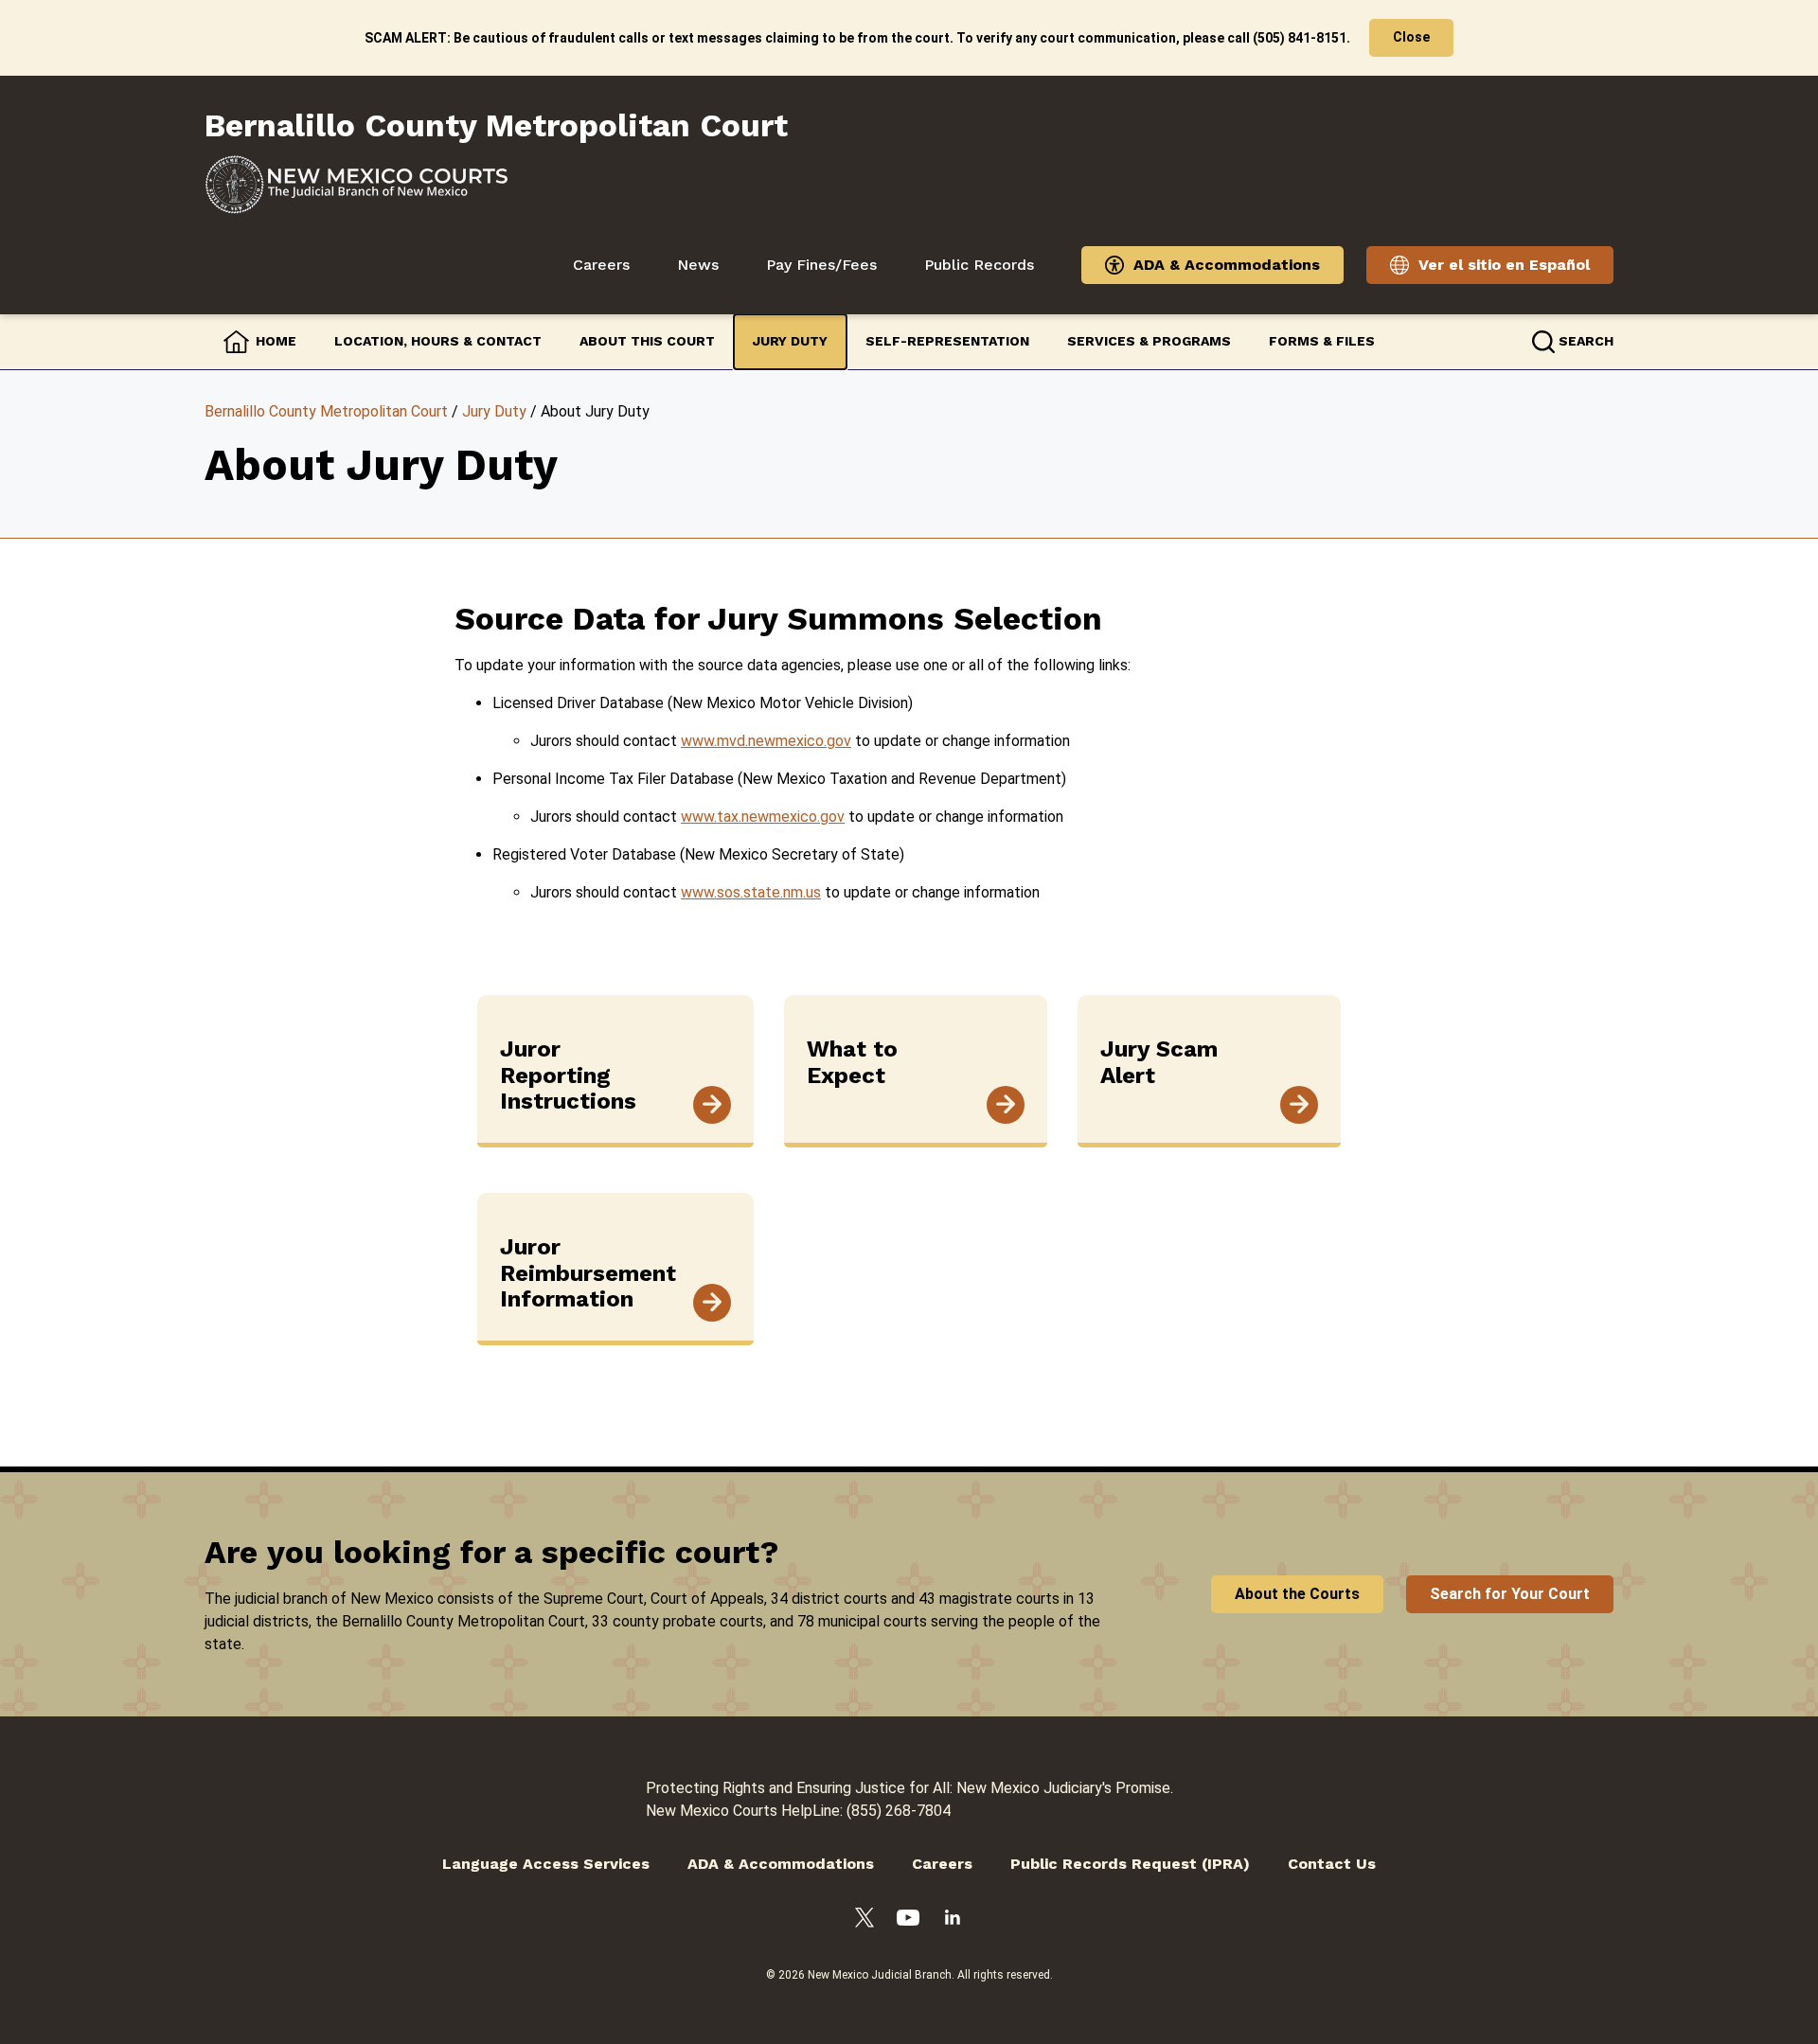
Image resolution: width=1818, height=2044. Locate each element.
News (698, 265)
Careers (601, 265)
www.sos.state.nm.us (751, 892)
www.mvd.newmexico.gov (766, 741)
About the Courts (1297, 1594)
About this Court (647, 341)
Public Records (979, 265)
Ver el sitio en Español (1504, 265)
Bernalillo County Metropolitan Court (326, 411)
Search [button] (1586, 341)
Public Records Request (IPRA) (1130, 1864)
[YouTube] (908, 1921)
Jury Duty (790, 341)
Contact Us (1332, 1864)
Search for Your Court (1510, 1594)
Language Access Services (546, 1864)
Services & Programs (1149, 341)
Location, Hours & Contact (438, 341)
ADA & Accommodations (1227, 265)
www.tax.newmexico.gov (763, 817)
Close (1411, 37)
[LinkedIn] (953, 1920)
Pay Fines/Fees (821, 265)
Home (276, 341)
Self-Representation (947, 341)
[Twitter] (864, 1921)
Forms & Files (1322, 341)
